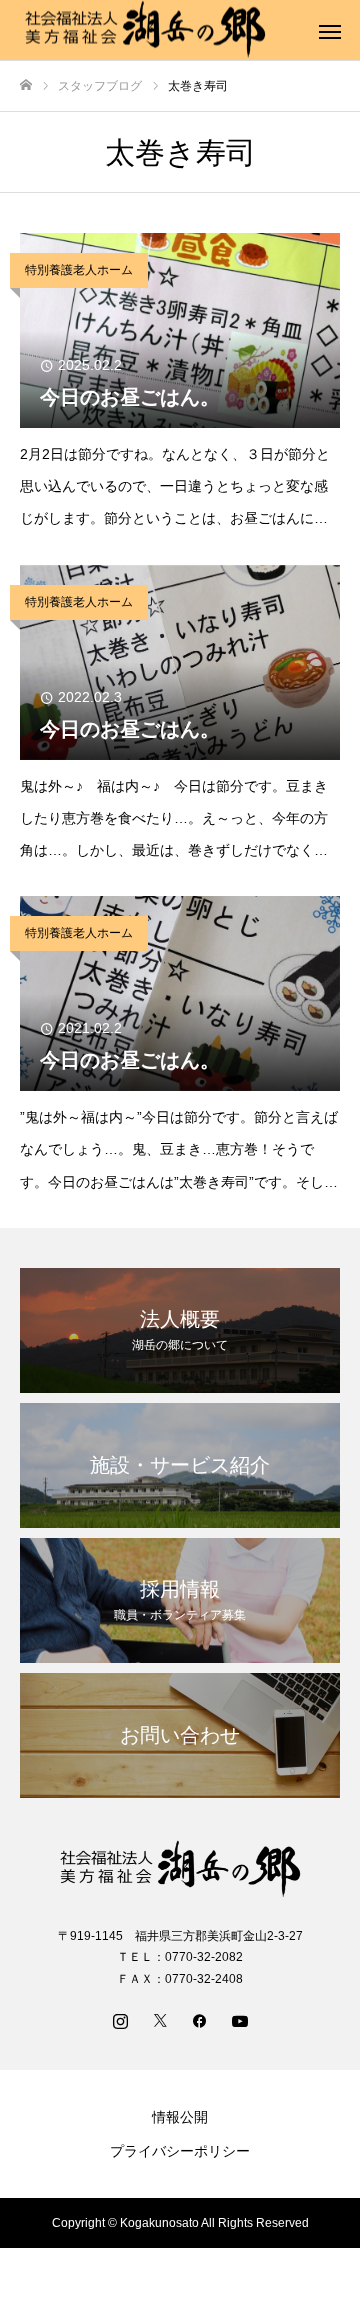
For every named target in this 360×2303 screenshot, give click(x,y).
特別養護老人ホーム (79, 270)
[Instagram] (120, 2020)
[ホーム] (26, 85)
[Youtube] (240, 2020)
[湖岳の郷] (180, 1869)
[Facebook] (200, 2020)
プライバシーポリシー (180, 2151)
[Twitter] (160, 2020)
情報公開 (180, 2117)
